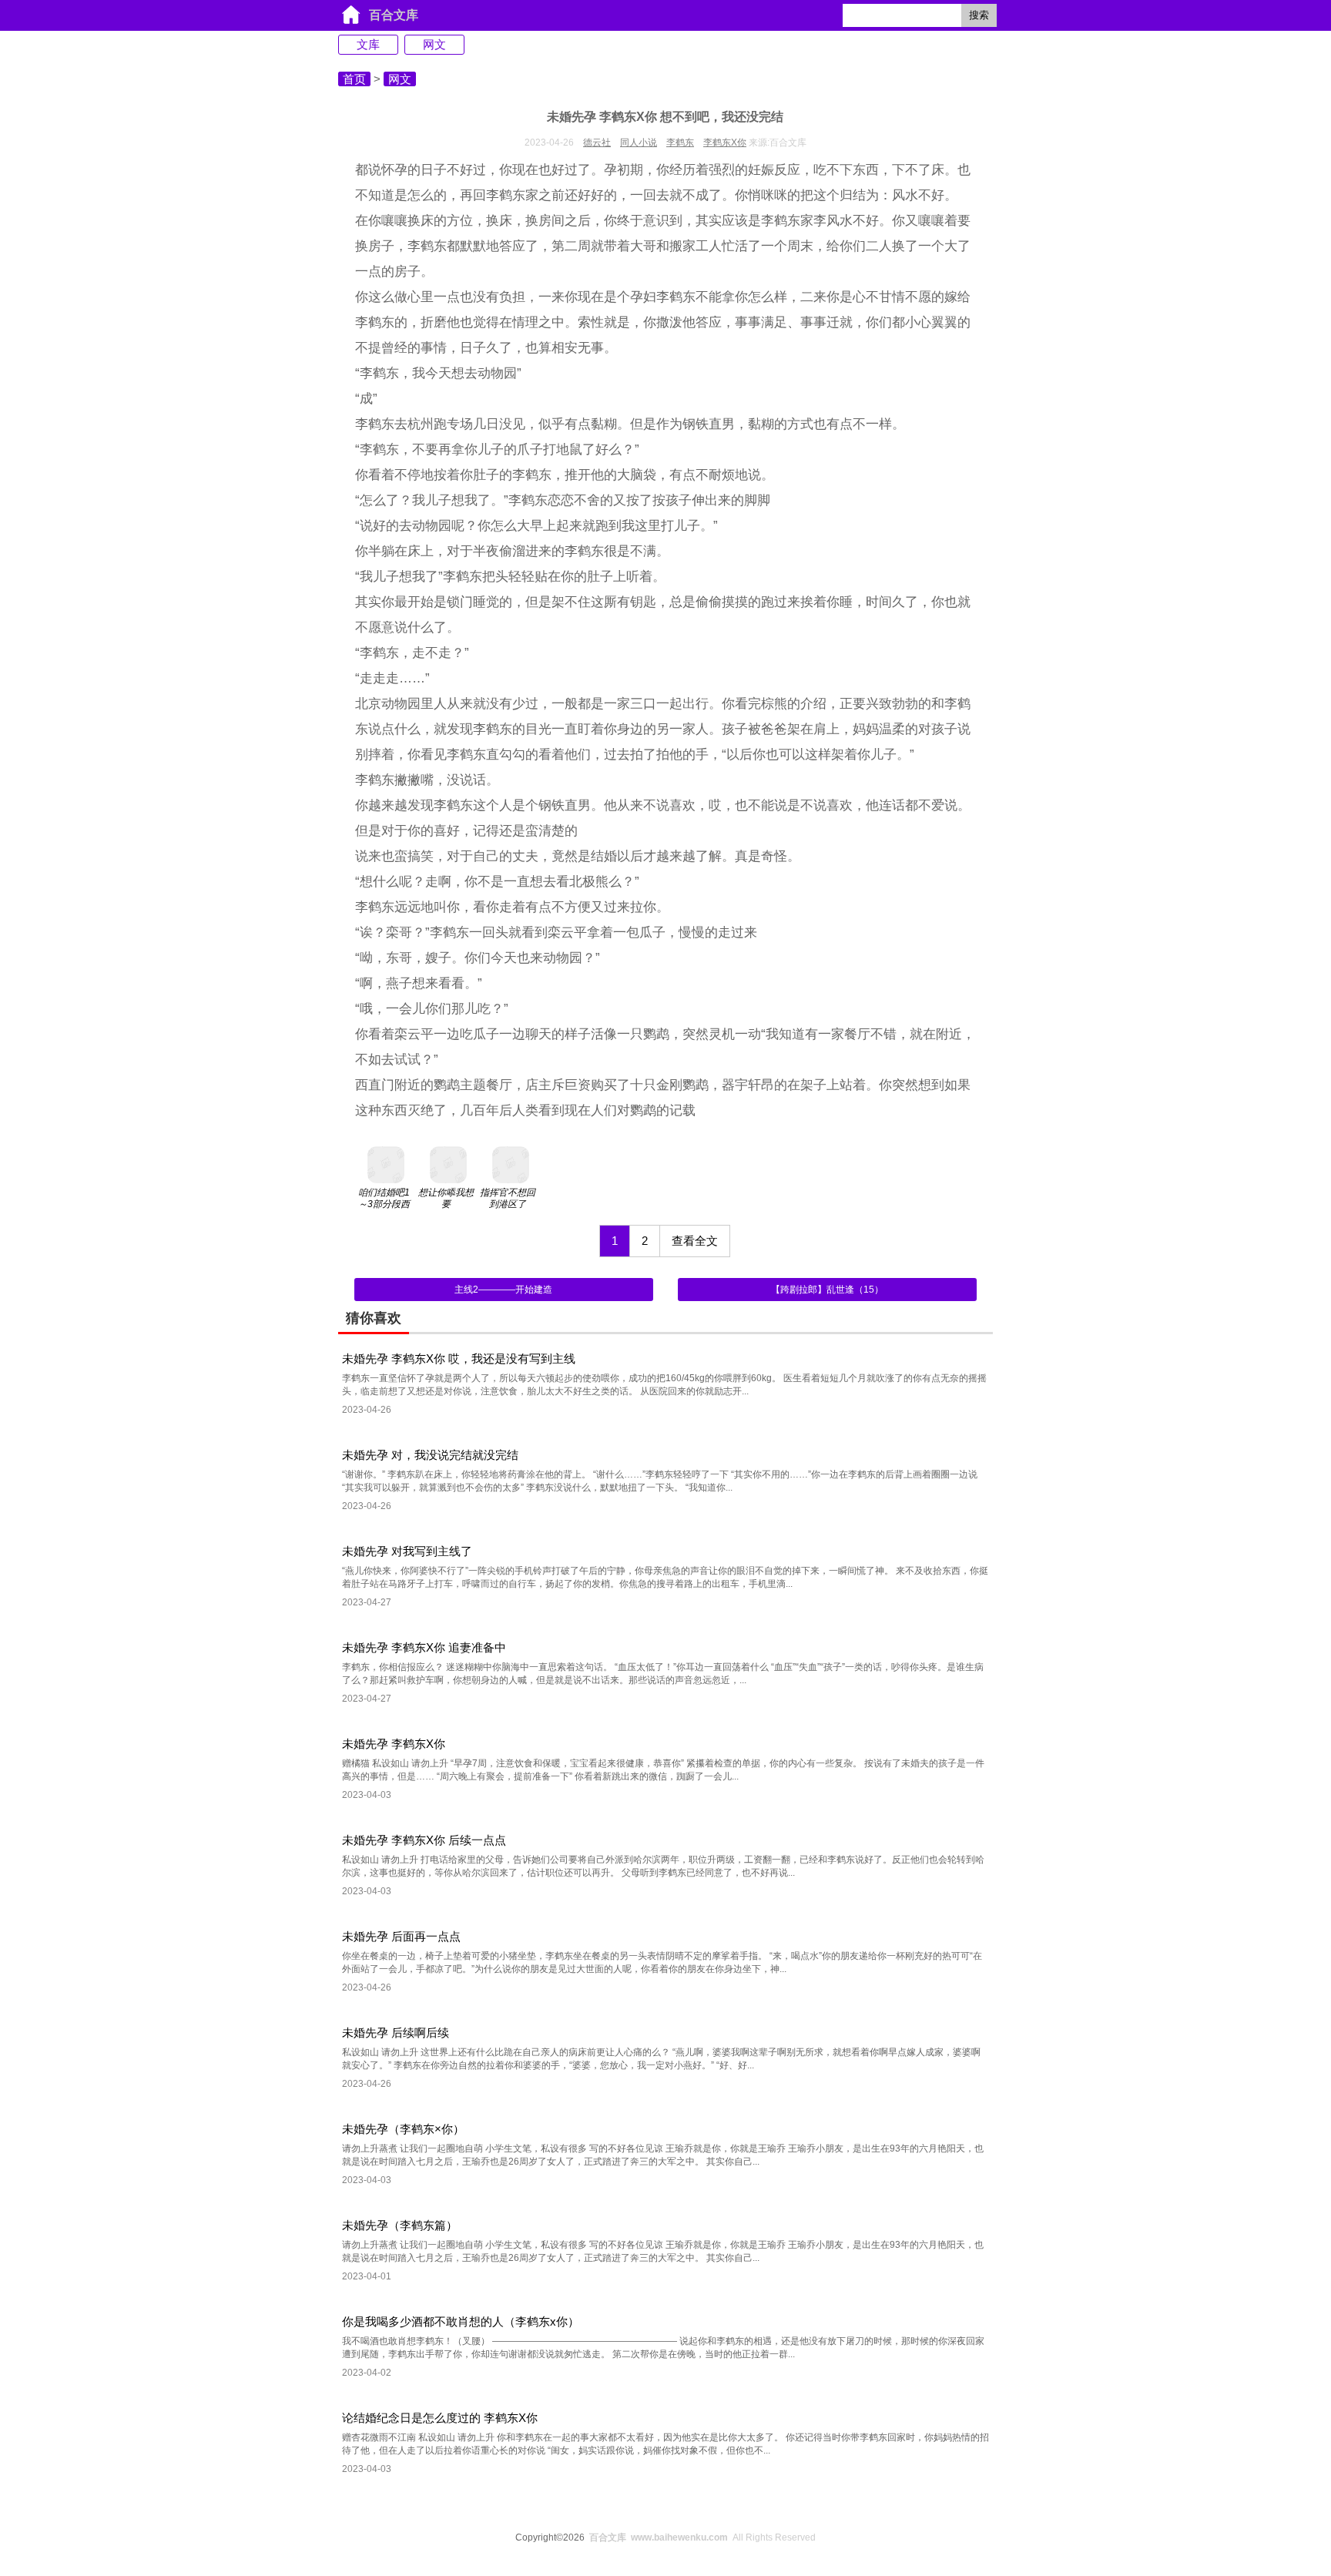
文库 (368, 44)
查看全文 (695, 1241)
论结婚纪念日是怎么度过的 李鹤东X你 (440, 2418)
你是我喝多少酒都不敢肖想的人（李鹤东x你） (461, 2321)
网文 (434, 44)
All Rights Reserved (702, 2537)
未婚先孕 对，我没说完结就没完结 (430, 1455)
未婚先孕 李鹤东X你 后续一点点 (424, 1840)
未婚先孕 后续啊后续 (396, 2033)
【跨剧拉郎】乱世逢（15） (827, 1290)
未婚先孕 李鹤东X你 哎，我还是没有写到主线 (459, 1358)
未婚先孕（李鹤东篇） (400, 2225)
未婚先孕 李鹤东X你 (394, 1744)
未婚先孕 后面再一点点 (401, 1936)
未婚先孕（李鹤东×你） (403, 2129)
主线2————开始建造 (503, 1290)
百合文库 (394, 15)
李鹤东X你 (725, 143)
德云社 (597, 143)
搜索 (979, 15)
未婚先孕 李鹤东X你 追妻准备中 (424, 1647)
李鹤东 (680, 143)
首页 (354, 79)
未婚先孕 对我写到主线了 (407, 1551)
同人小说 (639, 143)
